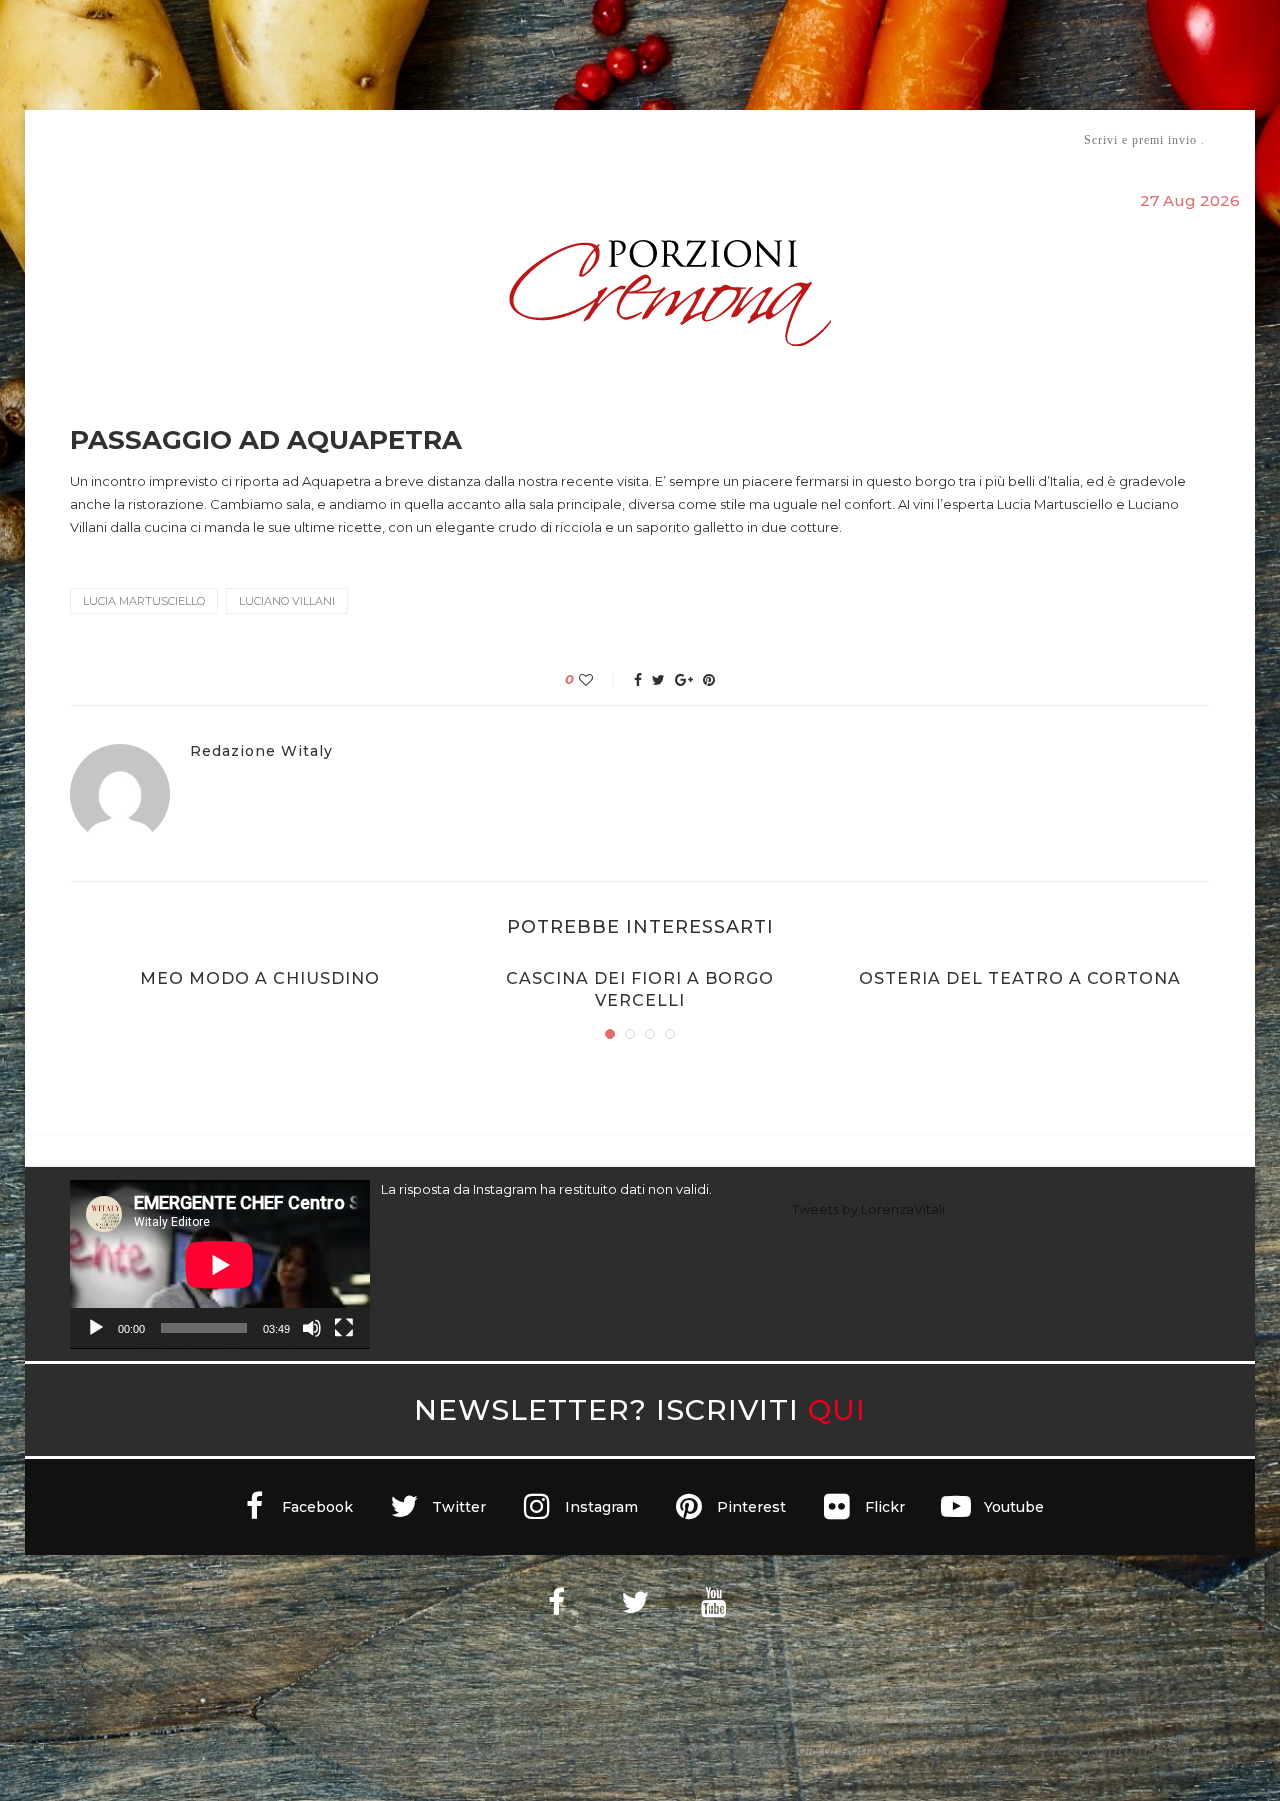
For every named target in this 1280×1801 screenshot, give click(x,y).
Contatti (877, 139)
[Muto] (312, 1328)
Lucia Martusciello (144, 601)
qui (837, 1409)
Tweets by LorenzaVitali (868, 1209)
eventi (291, 140)
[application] (220, 1264)
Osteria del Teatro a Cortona (1020, 978)
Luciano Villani (287, 601)
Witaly (223, 139)
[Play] (96, 1328)
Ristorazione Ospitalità (431, 139)
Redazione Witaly (261, 751)
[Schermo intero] (344, 1328)
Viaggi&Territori (708, 139)
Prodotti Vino (582, 139)
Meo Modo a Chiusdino (260, 978)
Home (57, 139)
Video (806, 139)
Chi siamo (131, 140)
